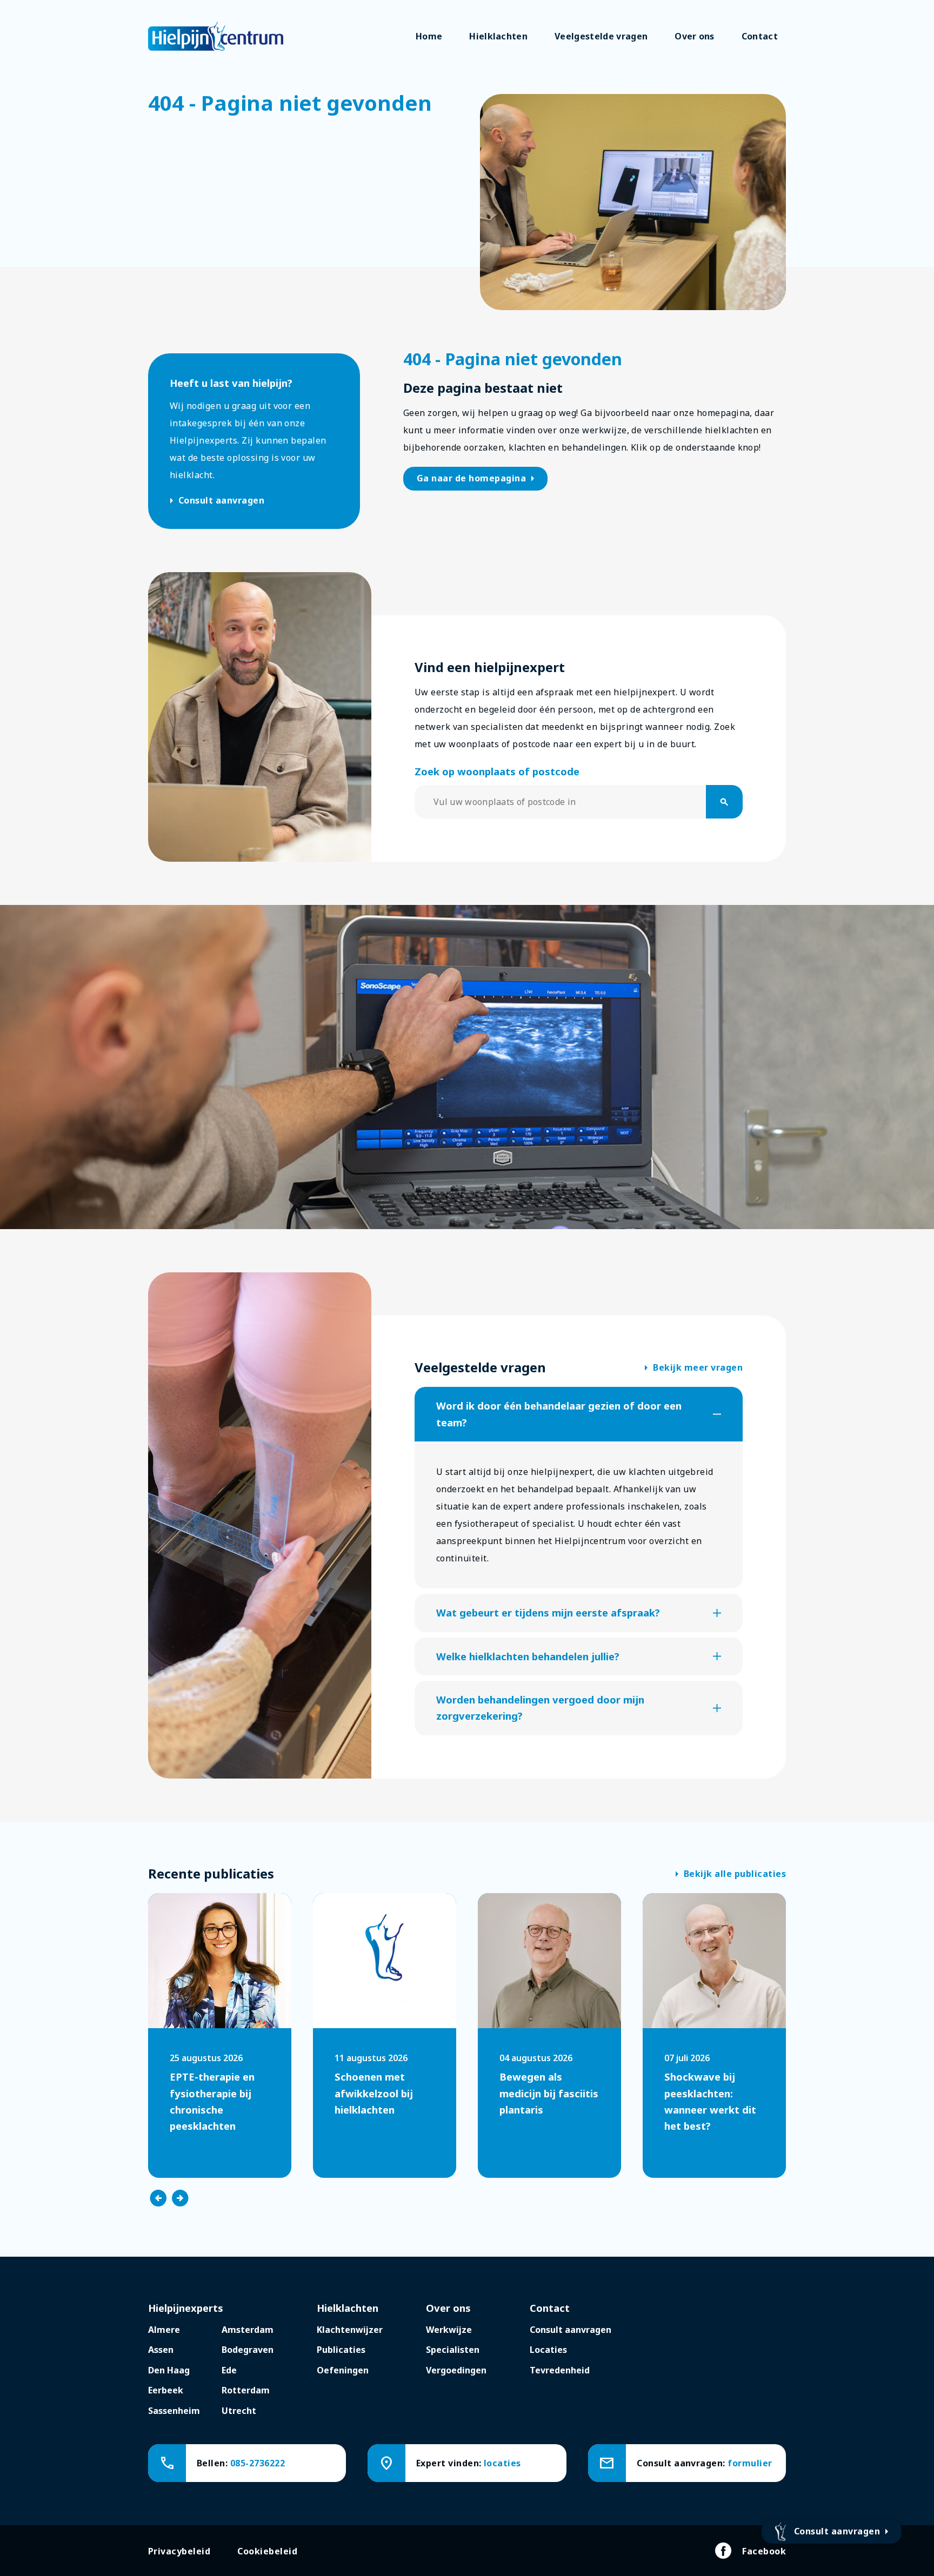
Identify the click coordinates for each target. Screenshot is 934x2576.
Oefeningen (343, 2370)
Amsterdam (248, 2330)
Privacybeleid (179, 2551)
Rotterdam (246, 2390)
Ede (229, 2370)
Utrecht (239, 2411)
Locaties (548, 2350)
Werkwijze (449, 2330)
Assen (161, 2350)
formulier (750, 2463)
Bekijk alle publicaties (730, 1874)
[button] (579, 1414)
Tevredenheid (560, 2370)
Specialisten (453, 2350)
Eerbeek (166, 2390)
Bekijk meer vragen (693, 1368)
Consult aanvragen (217, 501)
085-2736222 (258, 2463)
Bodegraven (248, 2350)
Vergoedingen (456, 2370)
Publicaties (341, 2350)
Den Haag (169, 2370)
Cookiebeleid (267, 2551)
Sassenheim (174, 2411)
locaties (502, 2463)
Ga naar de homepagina (478, 479)
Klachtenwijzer (350, 2330)
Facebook (764, 2551)
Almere (164, 2330)
